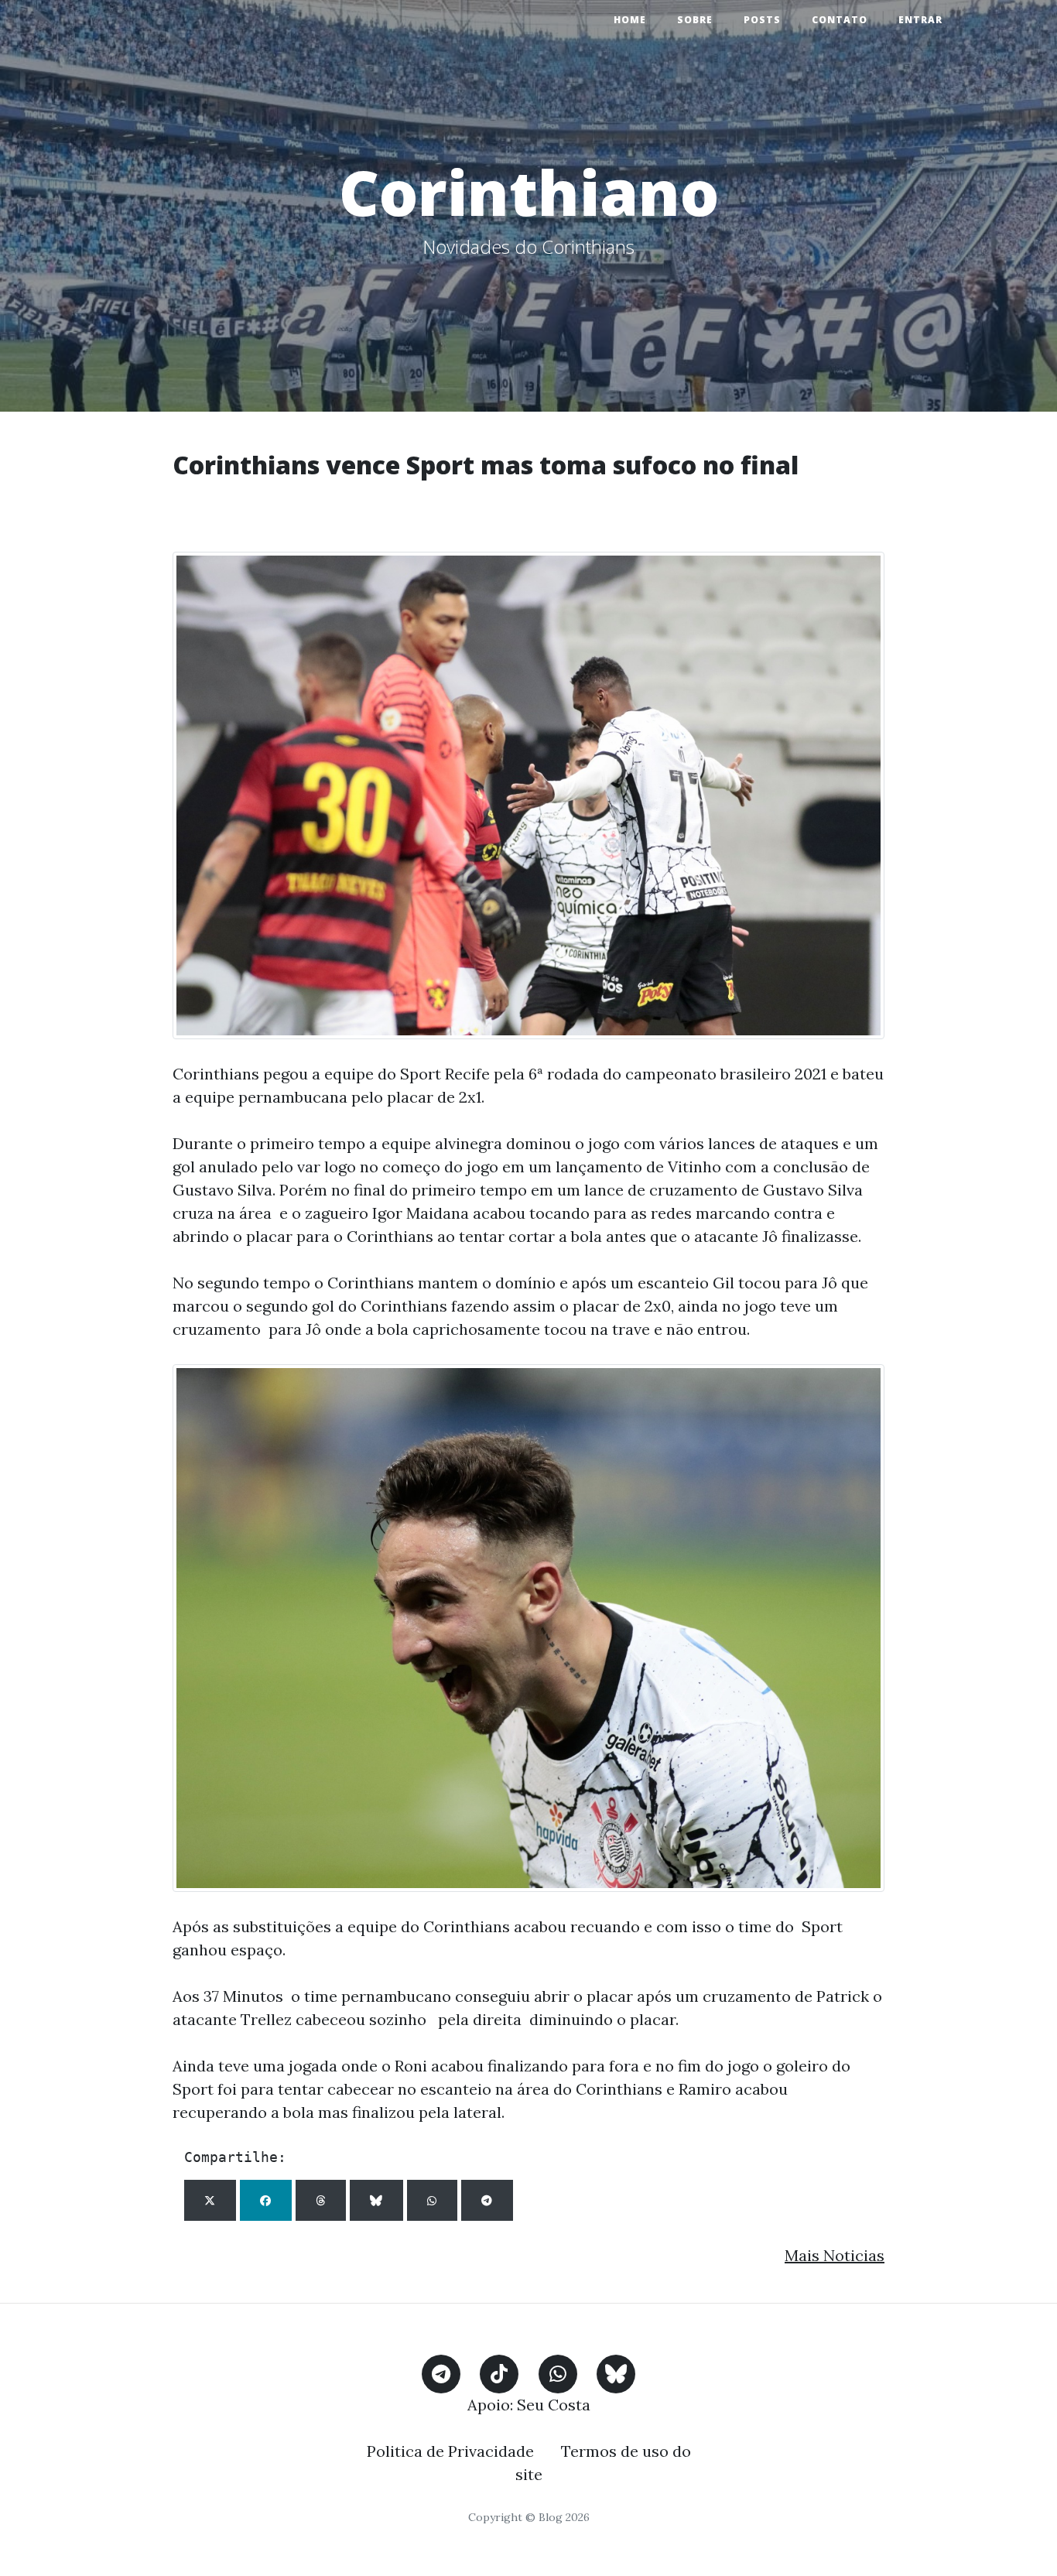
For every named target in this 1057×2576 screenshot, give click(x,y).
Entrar (920, 20)
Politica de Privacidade (450, 2451)
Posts (762, 20)
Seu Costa (554, 2405)
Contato (840, 20)
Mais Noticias (835, 2255)
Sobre (695, 20)
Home (630, 20)
